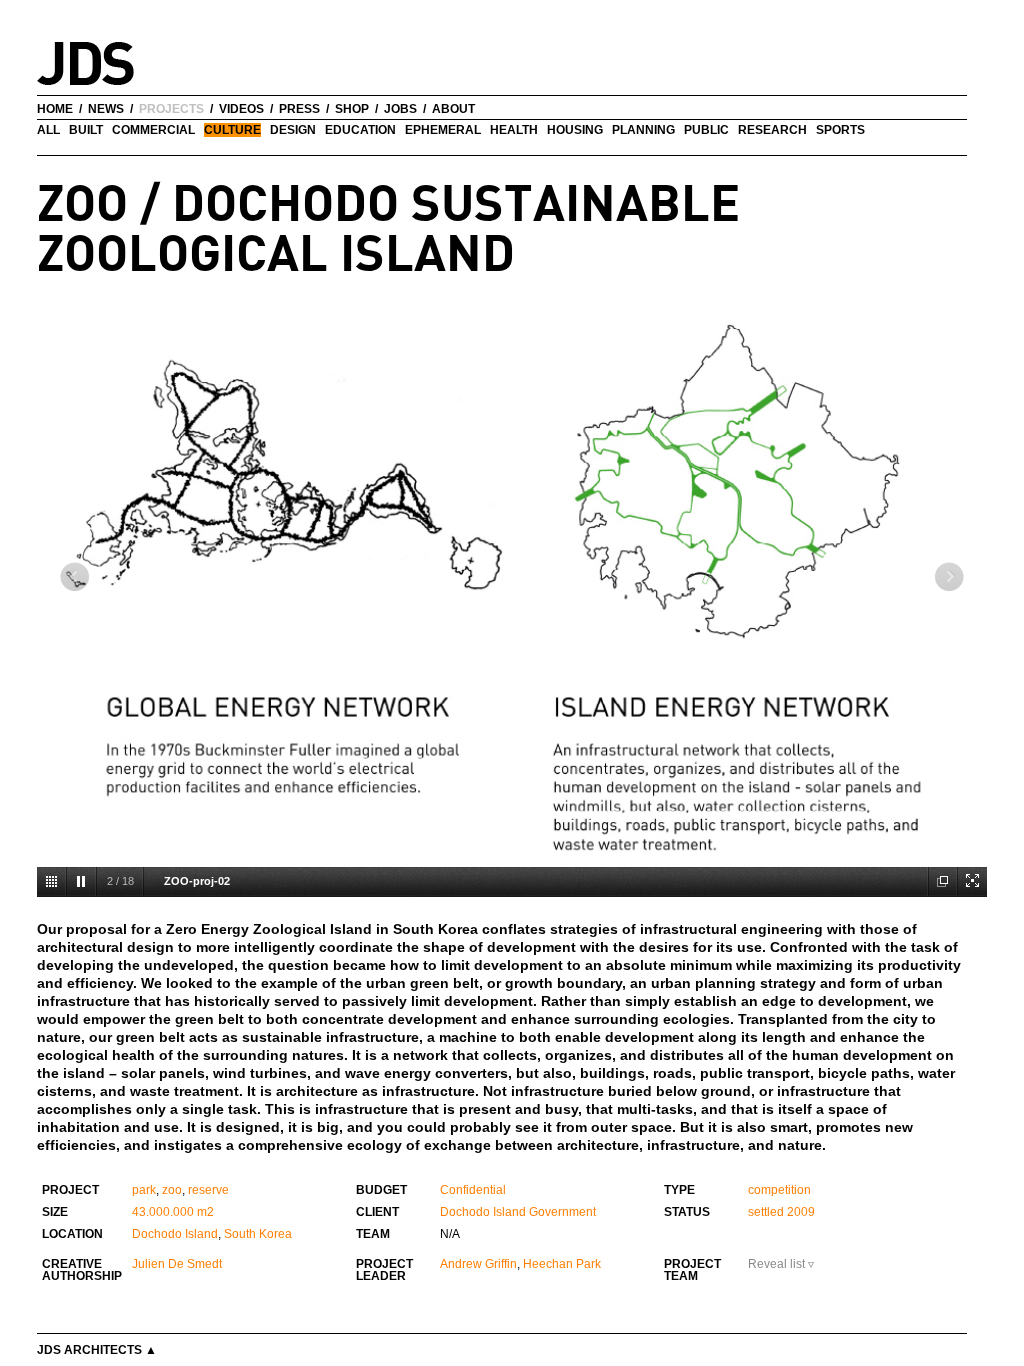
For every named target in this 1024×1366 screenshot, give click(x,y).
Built (86, 130)
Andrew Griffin (478, 1264)
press (299, 109)
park (144, 1190)
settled (766, 1212)
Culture (232, 130)
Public (706, 130)
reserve (208, 1190)
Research (772, 130)
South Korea (258, 1234)
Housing (575, 130)
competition (779, 1190)
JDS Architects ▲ (97, 1350)
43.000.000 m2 (173, 1212)
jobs (400, 109)
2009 (801, 1212)
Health (514, 130)
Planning (643, 130)
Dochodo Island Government (518, 1212)
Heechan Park (562, 1264)
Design (293, 130)
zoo (172, 1190)
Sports (840, 130)
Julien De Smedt (177, 1264)
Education (360, 130)
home (55, 109)
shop (352, 109)
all (48, 130)
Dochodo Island (175, 1234)
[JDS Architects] (115, 53)
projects (171, 109)
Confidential (473, 1190)
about (453, 109)
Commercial (153, 130)
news (106, 109)
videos (241, 109)
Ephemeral (443, 130)
